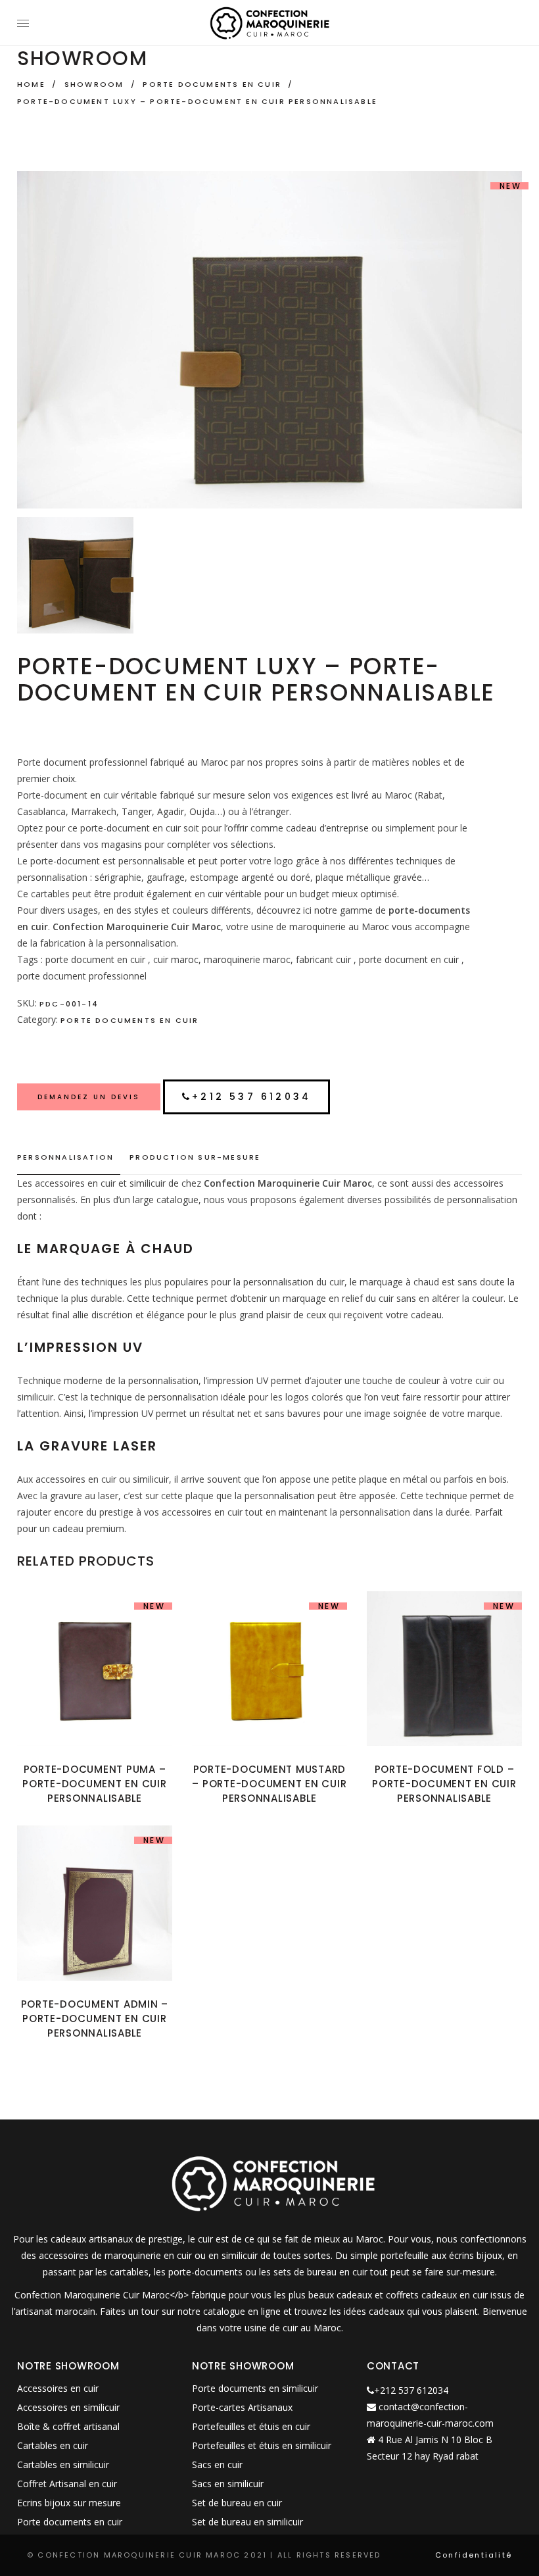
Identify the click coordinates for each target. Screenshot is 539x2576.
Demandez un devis (89, 1097)
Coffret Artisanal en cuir (67, 2484)
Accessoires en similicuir (68, 2407)
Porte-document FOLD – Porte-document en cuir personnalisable (444, 1784)
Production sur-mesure (195, 1157)
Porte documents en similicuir (255, 2388)
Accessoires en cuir (58, 2388)
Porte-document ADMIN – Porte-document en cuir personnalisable (95, 2019)
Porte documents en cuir (212, 84)
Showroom (94, 84)
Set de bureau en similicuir (247, 2522)
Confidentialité (474, 2555)
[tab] (69, 1158)
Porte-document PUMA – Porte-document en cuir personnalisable (95, 1784)
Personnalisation (65, 1157)
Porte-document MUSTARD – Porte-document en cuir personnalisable (269, 1784)
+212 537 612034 (251, 1097)
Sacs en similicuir (228, 2484)
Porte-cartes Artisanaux (242, 2407)
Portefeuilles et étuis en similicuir (262, 2445)
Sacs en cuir (217, 2465)
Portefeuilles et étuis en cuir (251, 2426)
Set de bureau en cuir (237, 2503)
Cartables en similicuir (63, 2465)
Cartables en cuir (53, 2445)
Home (31, 84)
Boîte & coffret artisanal (68, 2426)
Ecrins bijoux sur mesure (69, 2503)
